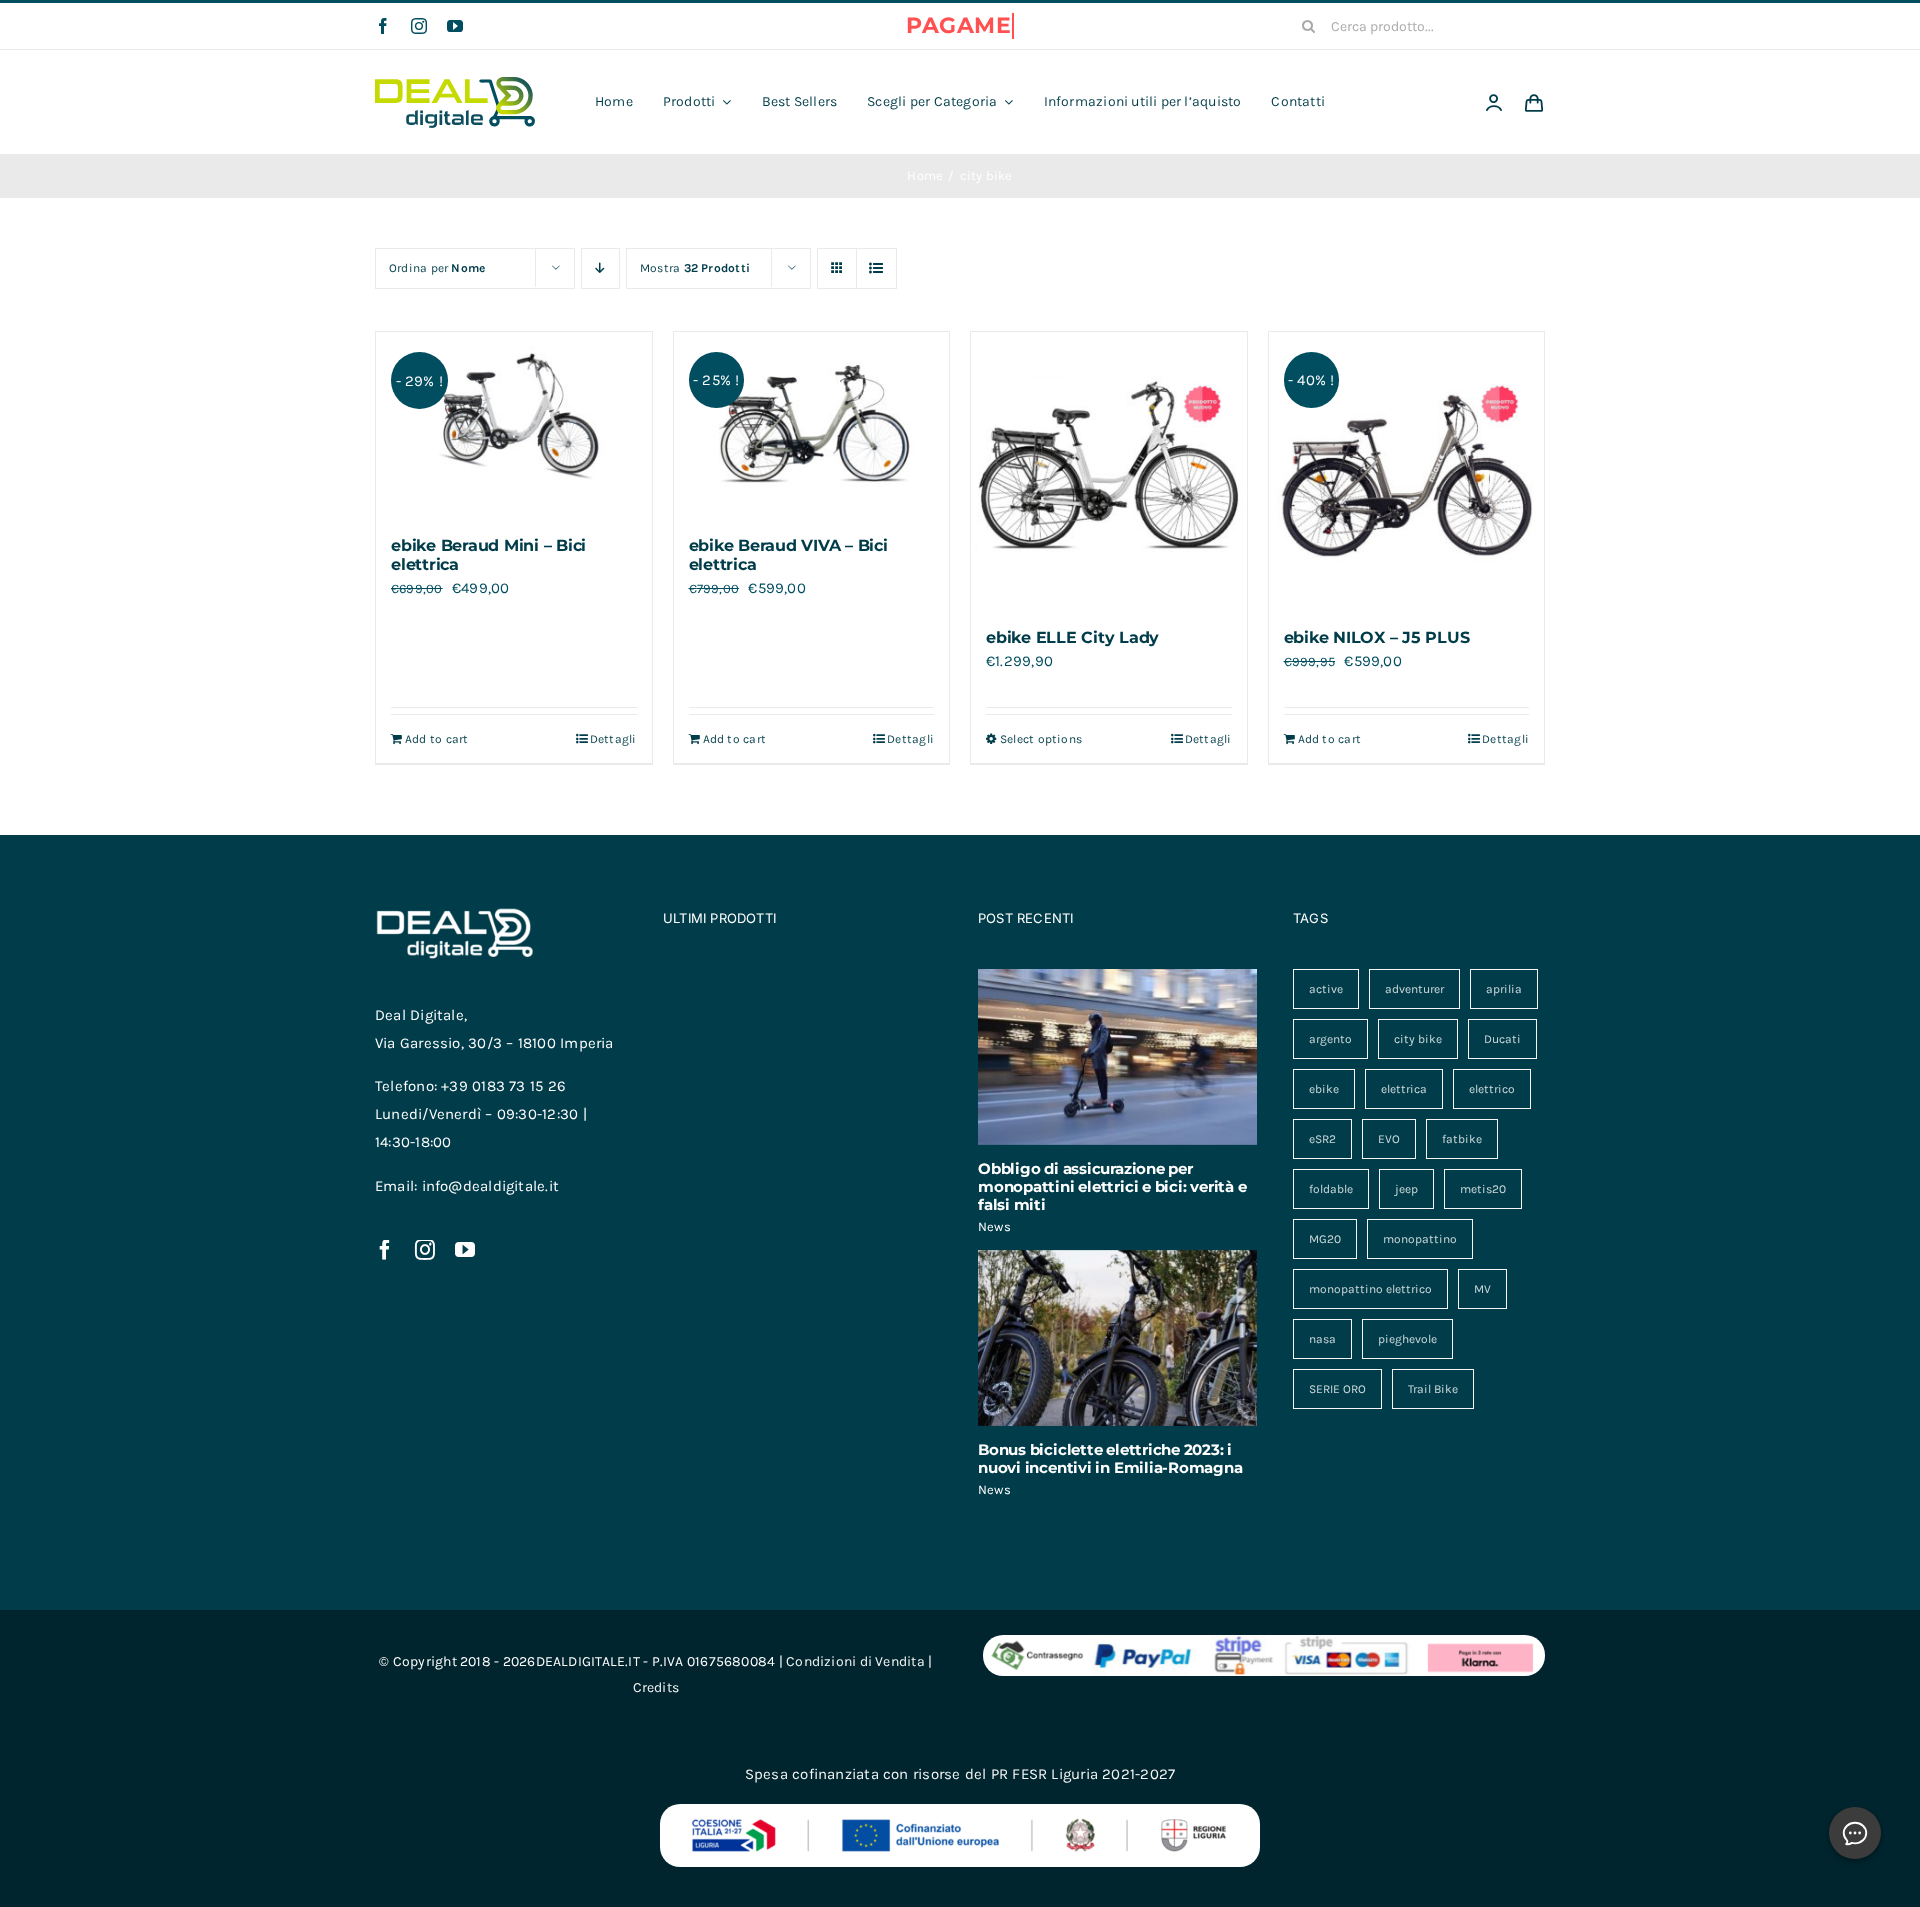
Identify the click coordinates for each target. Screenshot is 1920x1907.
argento (1330, 1039)
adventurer (1414, 989)
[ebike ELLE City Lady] (1109, 470)
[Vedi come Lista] (876, 268)
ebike (1324, 1089)
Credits (656, 1687)
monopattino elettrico (1370, 1289)
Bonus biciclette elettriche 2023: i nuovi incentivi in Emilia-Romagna (1110, 1458)
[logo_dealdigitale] (455, 84)
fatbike (1462, 1139)
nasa (1322, 1339)
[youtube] (455, 26)
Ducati (1502, 1039)
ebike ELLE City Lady (1072, 637)
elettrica (1404, 1089)
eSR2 (1322, 1139)
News (994, 1226)
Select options (1041, 739)
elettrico (1492, 1089)
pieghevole (1407, 1339)
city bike (1418, 1039)
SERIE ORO (1337, 1389)
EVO (1389, 1139)
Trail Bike (1433, 1389)
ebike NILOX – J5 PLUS (1377, 637)
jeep (1406, 1189)
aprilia (1504, 989)
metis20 (1483, 1189)
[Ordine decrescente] (600, 268)
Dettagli (613, 739)
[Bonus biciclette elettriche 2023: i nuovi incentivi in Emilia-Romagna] (1117, 1338)
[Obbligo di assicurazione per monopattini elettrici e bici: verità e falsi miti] (1117, 1057)
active (1326, 989)
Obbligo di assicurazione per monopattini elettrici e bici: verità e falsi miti (1112, 1186)
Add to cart (436, 739)
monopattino (1420, 1239)
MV (1482, 1289)
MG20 (1325, 1239)
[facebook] (383, 26)
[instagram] (419, 26)
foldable (1331, 1189)
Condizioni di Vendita (855, 1661)
